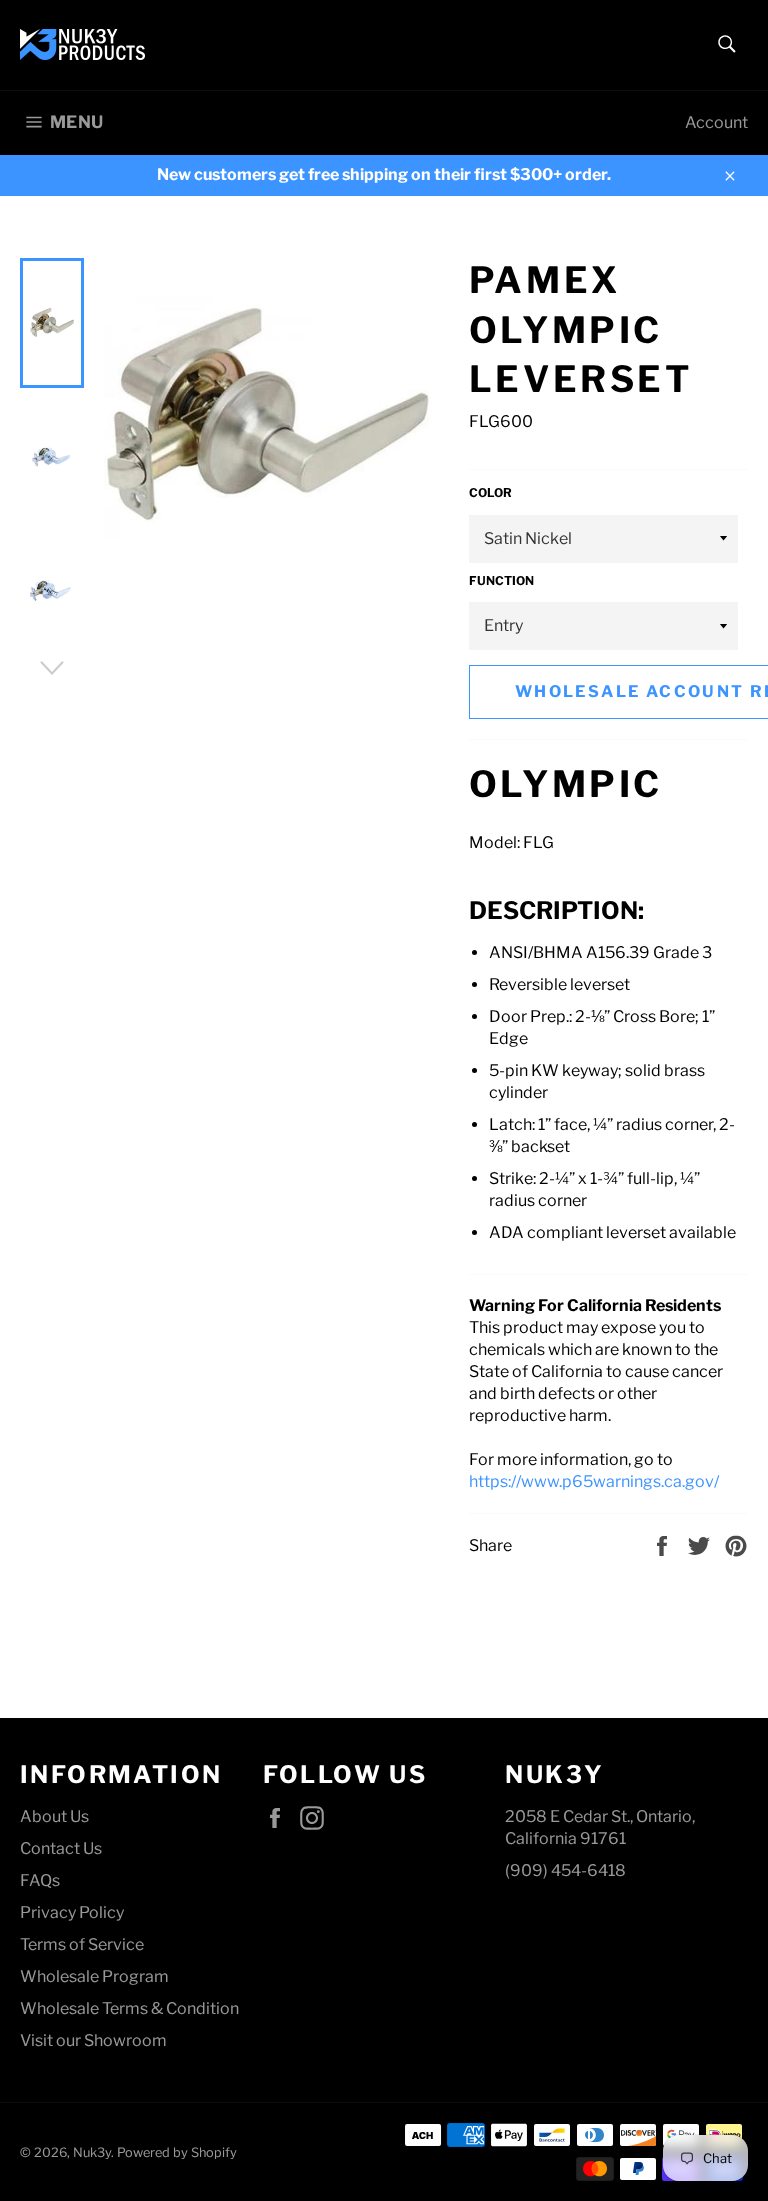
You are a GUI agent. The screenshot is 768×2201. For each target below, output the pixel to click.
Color (490, 492)
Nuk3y (92, 2152)
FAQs (40, 1880)
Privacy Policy (72, 1912)
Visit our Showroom (93, 2040)
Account (716, 122)
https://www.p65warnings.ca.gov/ (594, 1481)
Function (501, 580)
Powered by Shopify (177, 2152)
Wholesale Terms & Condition (129, 2008)
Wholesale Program (94, 1976)
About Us (54, 1816)
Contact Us (61, 1848)
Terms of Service (82, 1944)
